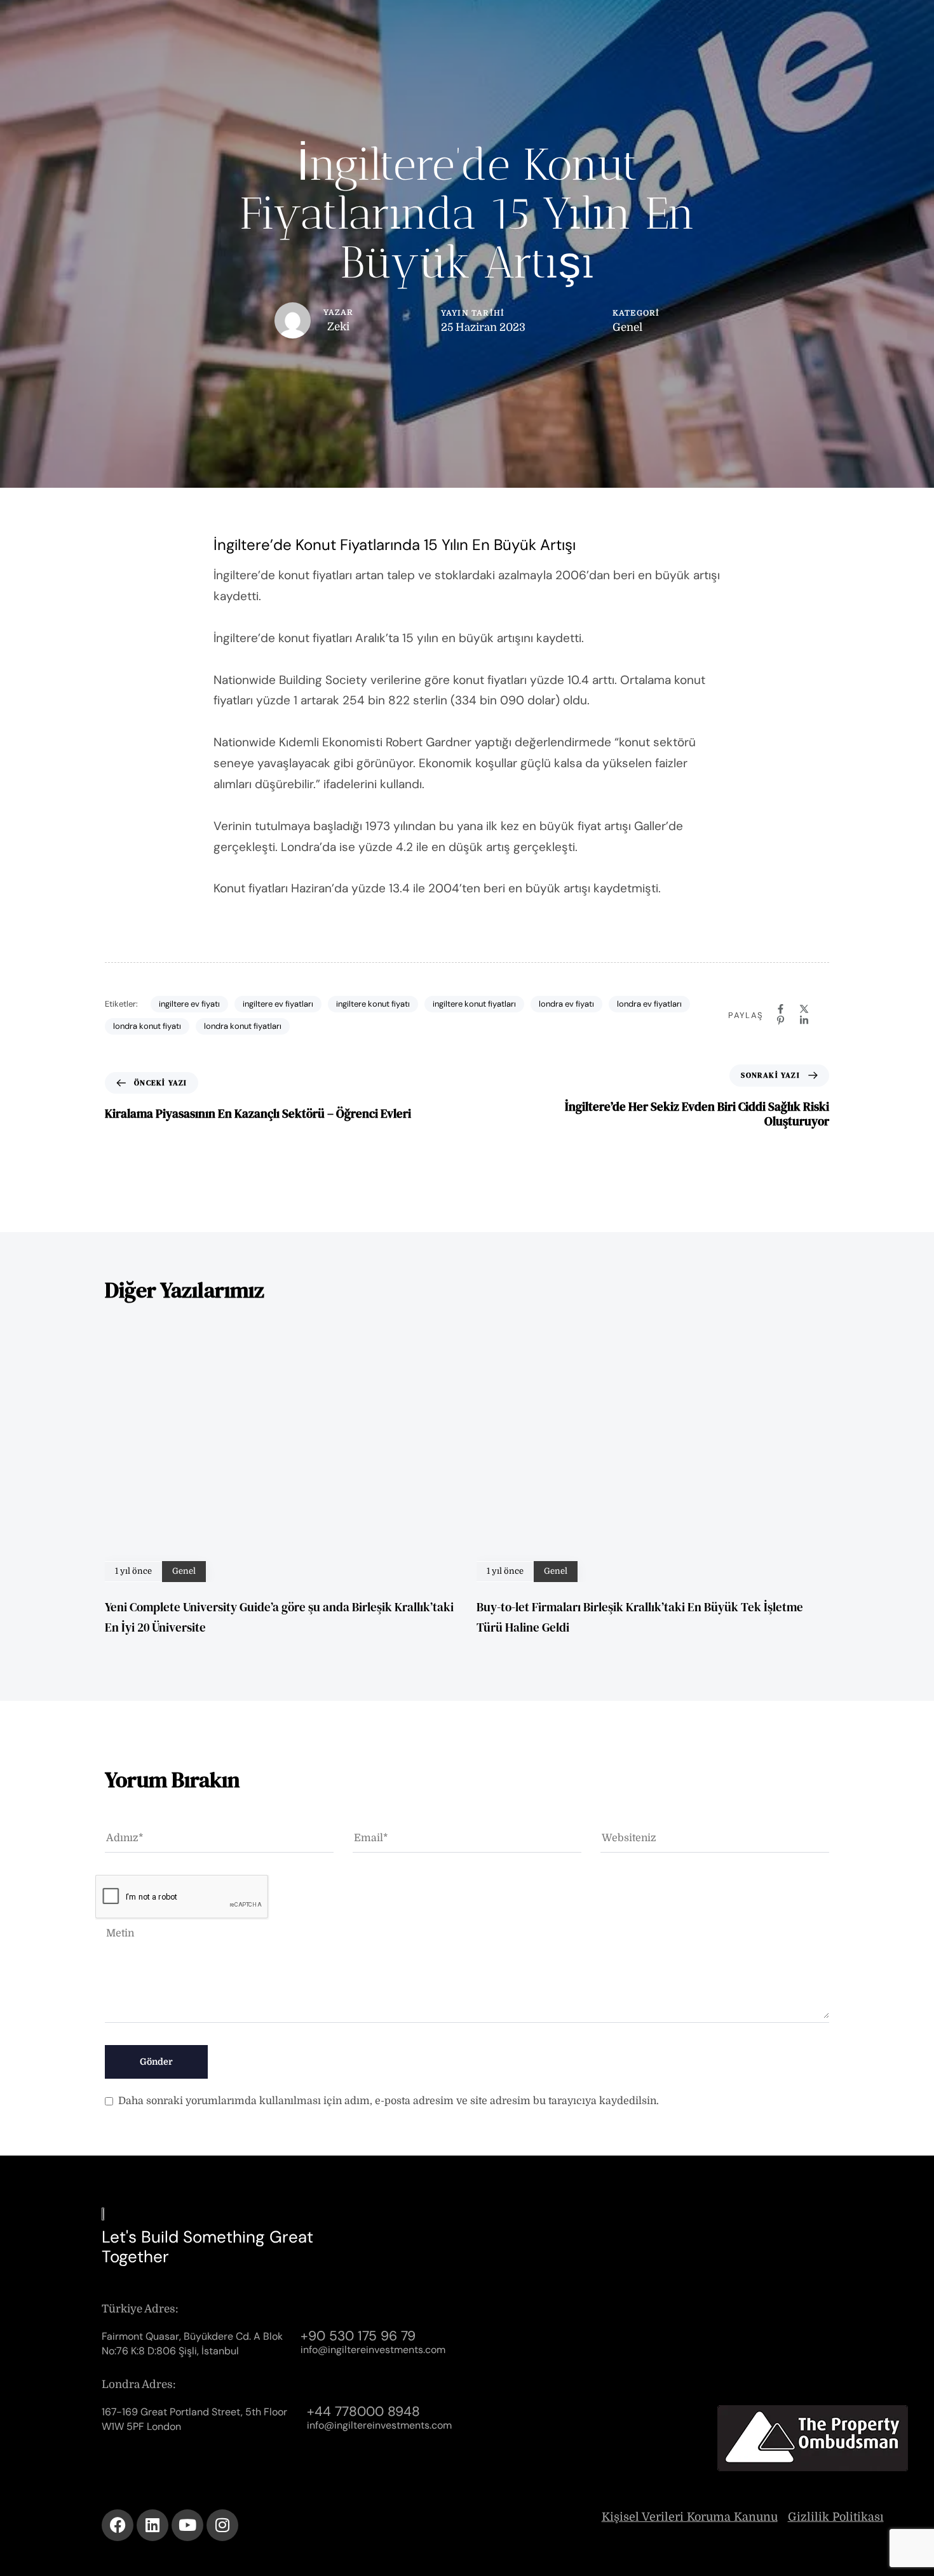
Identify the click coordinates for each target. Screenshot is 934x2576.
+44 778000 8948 (363, 2412)
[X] (804, 1009)
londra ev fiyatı (566, 1004)
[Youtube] (187, 2525)
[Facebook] (781, 1009)
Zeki (338, 327)
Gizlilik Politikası (836, 2517)
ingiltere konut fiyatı (373, 1004)
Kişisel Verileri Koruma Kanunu (690, 2517)
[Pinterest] (781, 1020)
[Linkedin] (804, 1020)
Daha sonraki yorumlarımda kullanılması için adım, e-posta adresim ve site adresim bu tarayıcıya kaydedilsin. (389, 2101)
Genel (627, 327)
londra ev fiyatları (649, 1004)
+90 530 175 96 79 (358, 2336)
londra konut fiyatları (243, 1026)
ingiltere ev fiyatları (278, 1004)
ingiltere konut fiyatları (474, 1004)
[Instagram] (222, 2525)
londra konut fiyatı (147, 1026)
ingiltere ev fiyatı (189, 1004)
